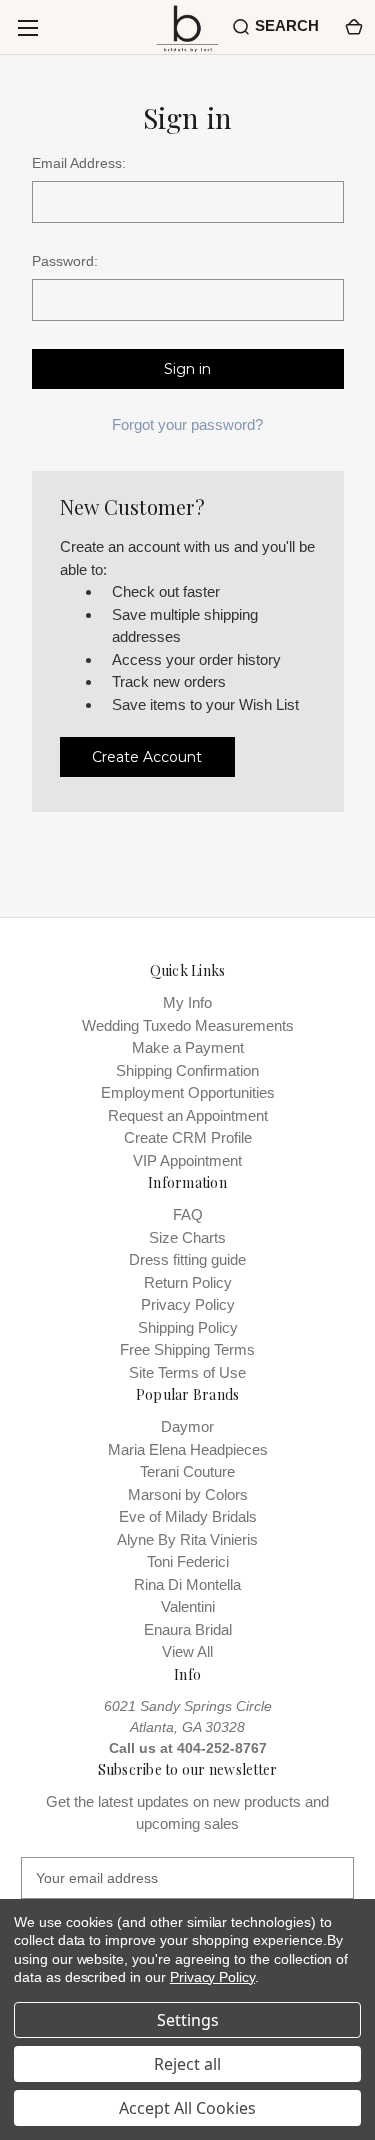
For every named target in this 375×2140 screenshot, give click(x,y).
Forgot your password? (187, 424)
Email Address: (79, 163)
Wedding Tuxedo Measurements (188, 1025)
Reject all (187, 2064)
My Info (187, 1002)
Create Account (147, 757)
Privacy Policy (188, 1304)
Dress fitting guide (187, 1259)
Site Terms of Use (187, 1372)
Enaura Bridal (188, 1629)
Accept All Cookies (187, 2108)
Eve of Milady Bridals (188, 1516)
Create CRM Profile (188, 1137)
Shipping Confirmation (187, 1070)
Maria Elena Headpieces (188, 1449)
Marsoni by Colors (188, 1494)
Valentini (188, 1606)
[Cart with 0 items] (352, 26)
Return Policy (188, 1282)
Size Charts (187, 1237)
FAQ (188, 1214)
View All (187, 1651)
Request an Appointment (188, 1115)
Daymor (187, 1426)
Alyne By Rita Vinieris (187, 1539)
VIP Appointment (187, 1160)
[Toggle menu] (27, 27)
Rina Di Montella (187, 1584)
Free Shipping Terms (187, 1349)
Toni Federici (188, 1561)
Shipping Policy (188, 1327)
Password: (65, 261)
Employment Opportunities (188, 1092)
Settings (188, 2020)
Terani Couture (187, 1471)
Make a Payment (188, 1047)
